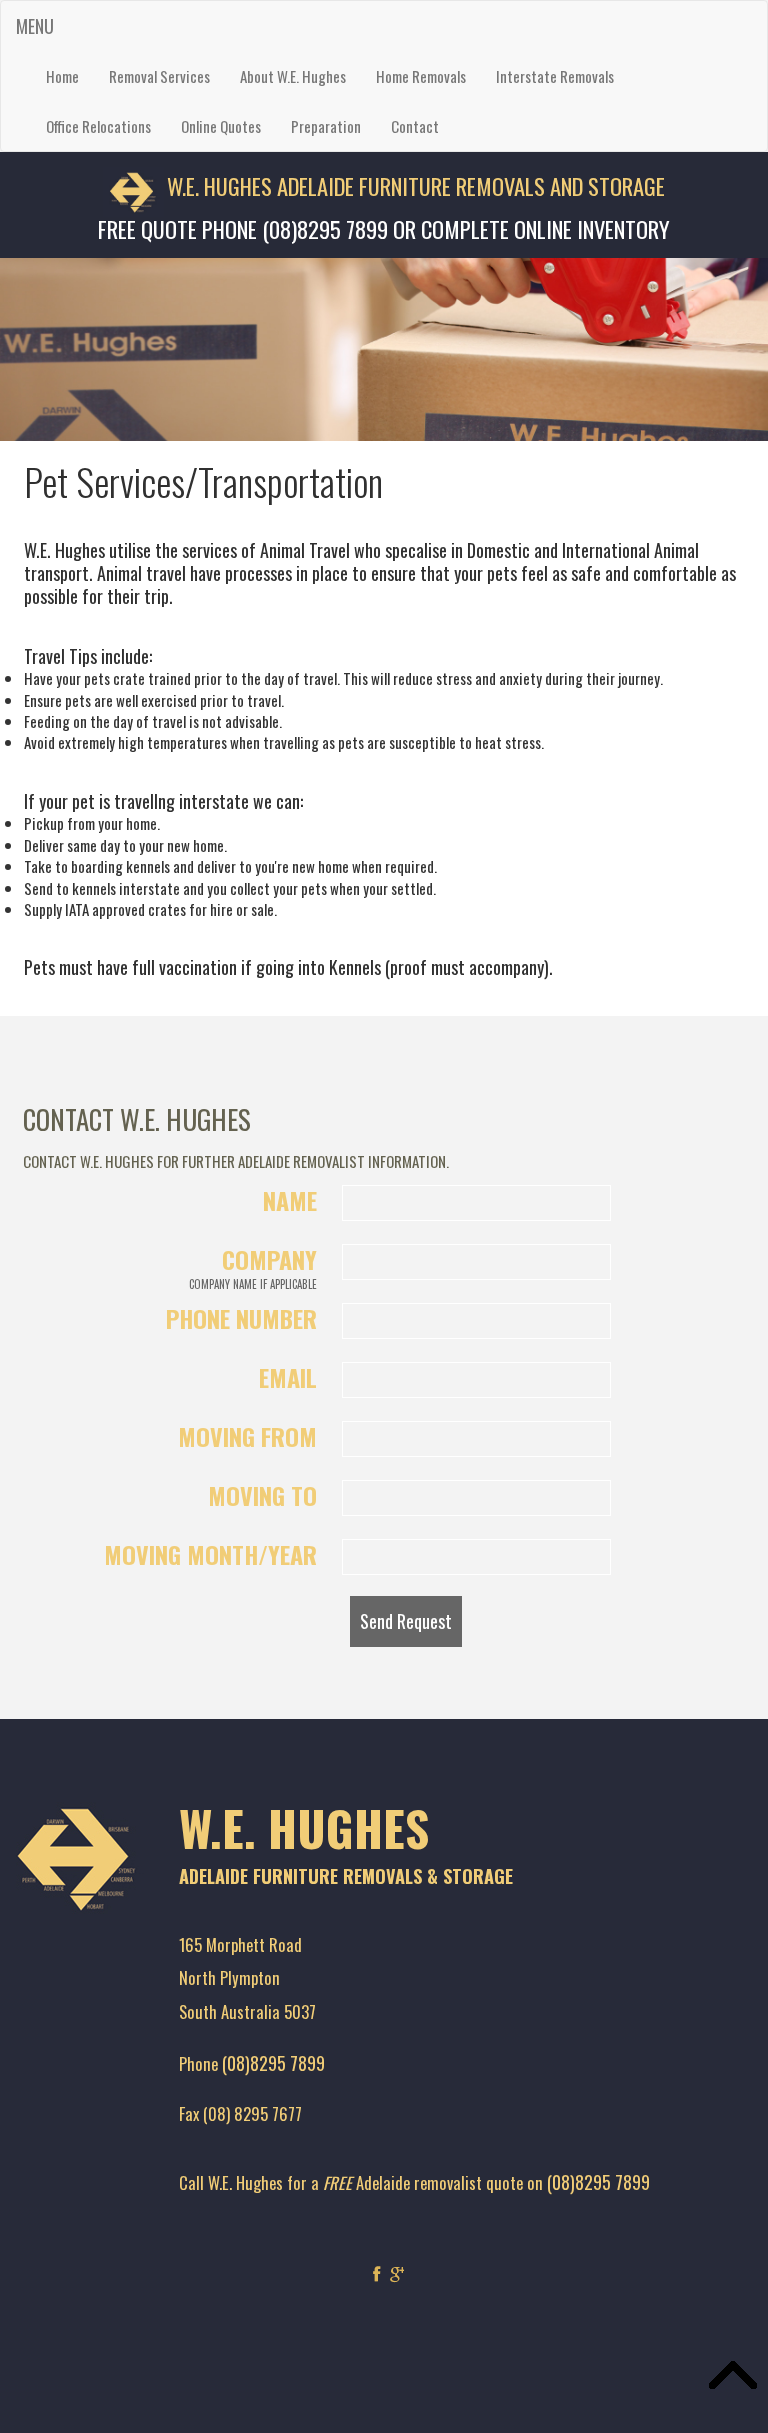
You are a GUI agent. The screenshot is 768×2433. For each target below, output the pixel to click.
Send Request (406, 1621)
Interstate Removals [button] (555, 76)
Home (62, 76)
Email (288, 1377)
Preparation (326, 126)
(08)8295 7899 (273, 2062)
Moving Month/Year (210, 1554)
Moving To (262, 1495)
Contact (415, 126)
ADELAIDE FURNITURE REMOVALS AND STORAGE (471, 186)
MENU (35, 26)
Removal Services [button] (159, 76)
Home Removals (421, 76)
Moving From (247, 1436)
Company (253, 1266)
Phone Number (241, 1318)
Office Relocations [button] (98, 126)
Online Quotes (221, 126)
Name (290, 1200)
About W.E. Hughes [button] (293, 76)
